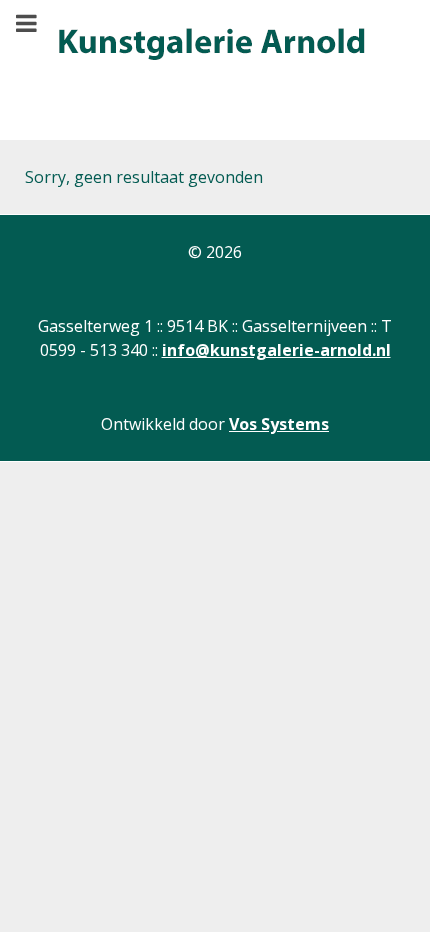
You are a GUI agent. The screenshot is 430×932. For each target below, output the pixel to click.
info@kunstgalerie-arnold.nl (276, 350)
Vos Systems (279, 424)
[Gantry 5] (210, 45)
